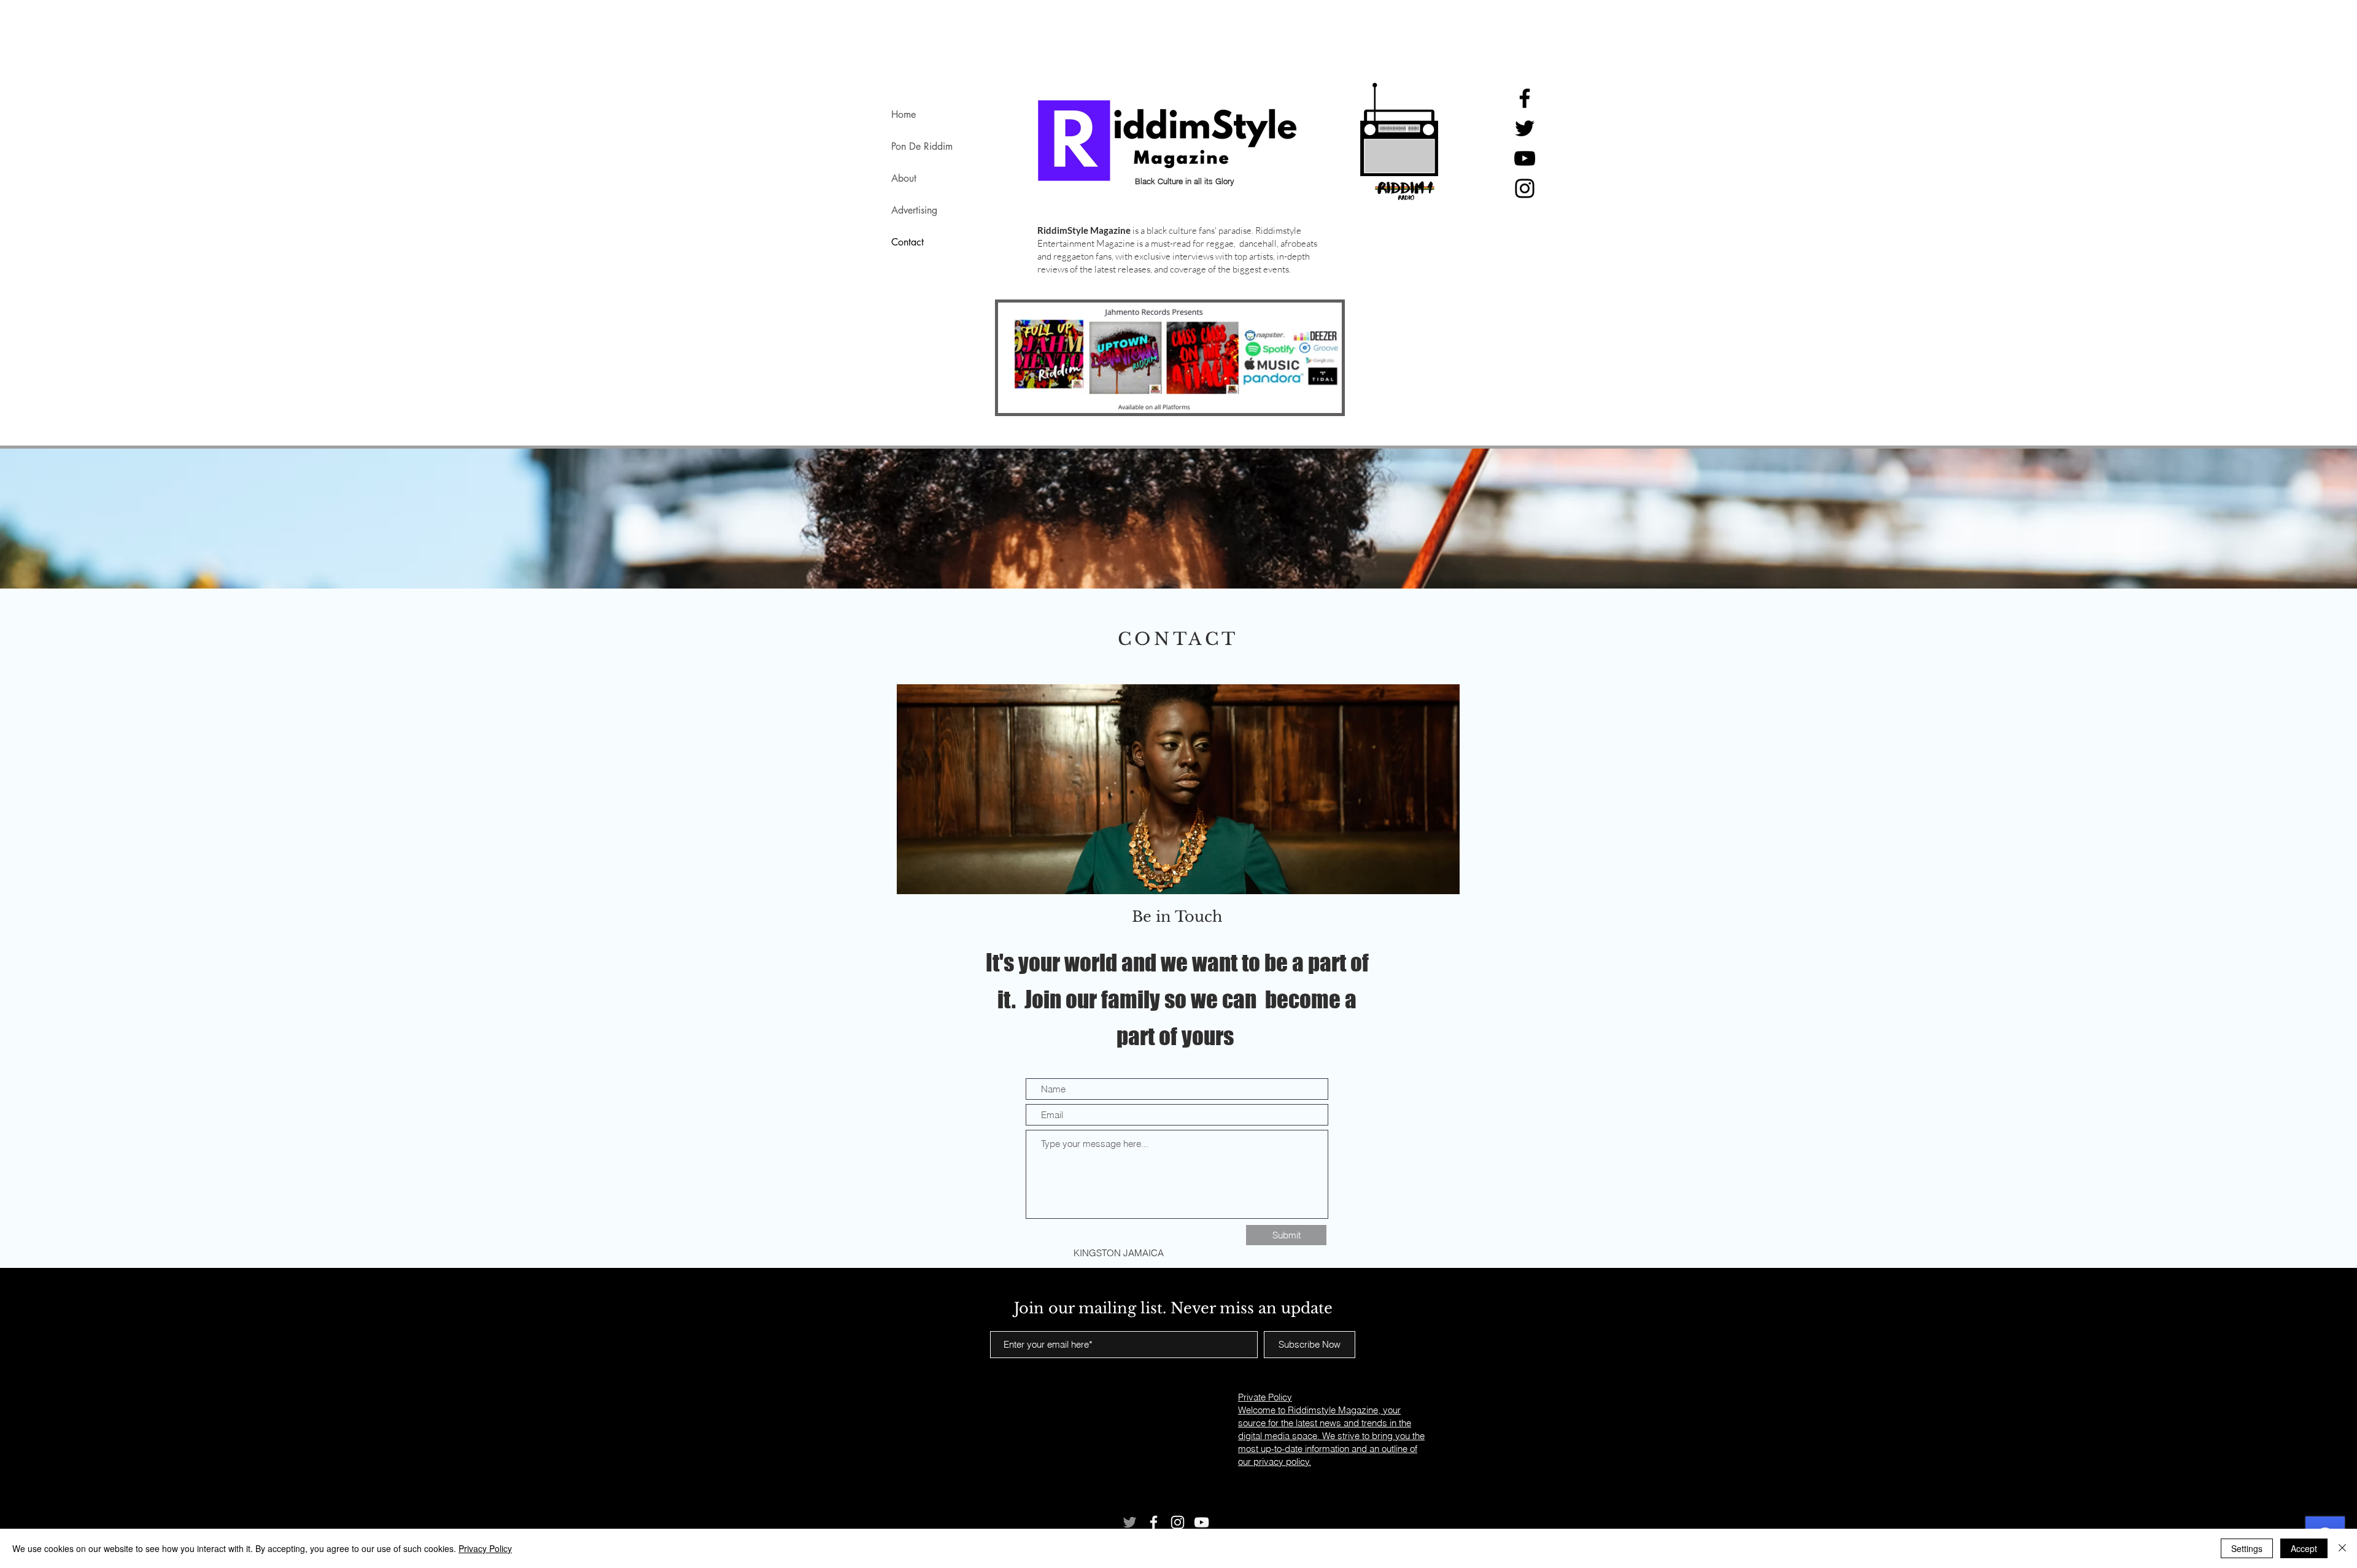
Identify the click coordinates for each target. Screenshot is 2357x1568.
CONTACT (1178, 639)
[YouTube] (1525, 158)
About (904, 178)
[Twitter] (1525, 128)
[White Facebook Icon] (1154, 1522)
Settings (2247, 1548)
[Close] (2342, 1548)
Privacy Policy (485, 1548)
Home (904, 114)
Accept (2304, 1548)
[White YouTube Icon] (1202, 1522)
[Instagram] (1525, 188)
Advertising (914, 210)
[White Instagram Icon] (1178, 1522)
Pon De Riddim (922, 146)
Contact (908, 242)
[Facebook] (1525, 98)
